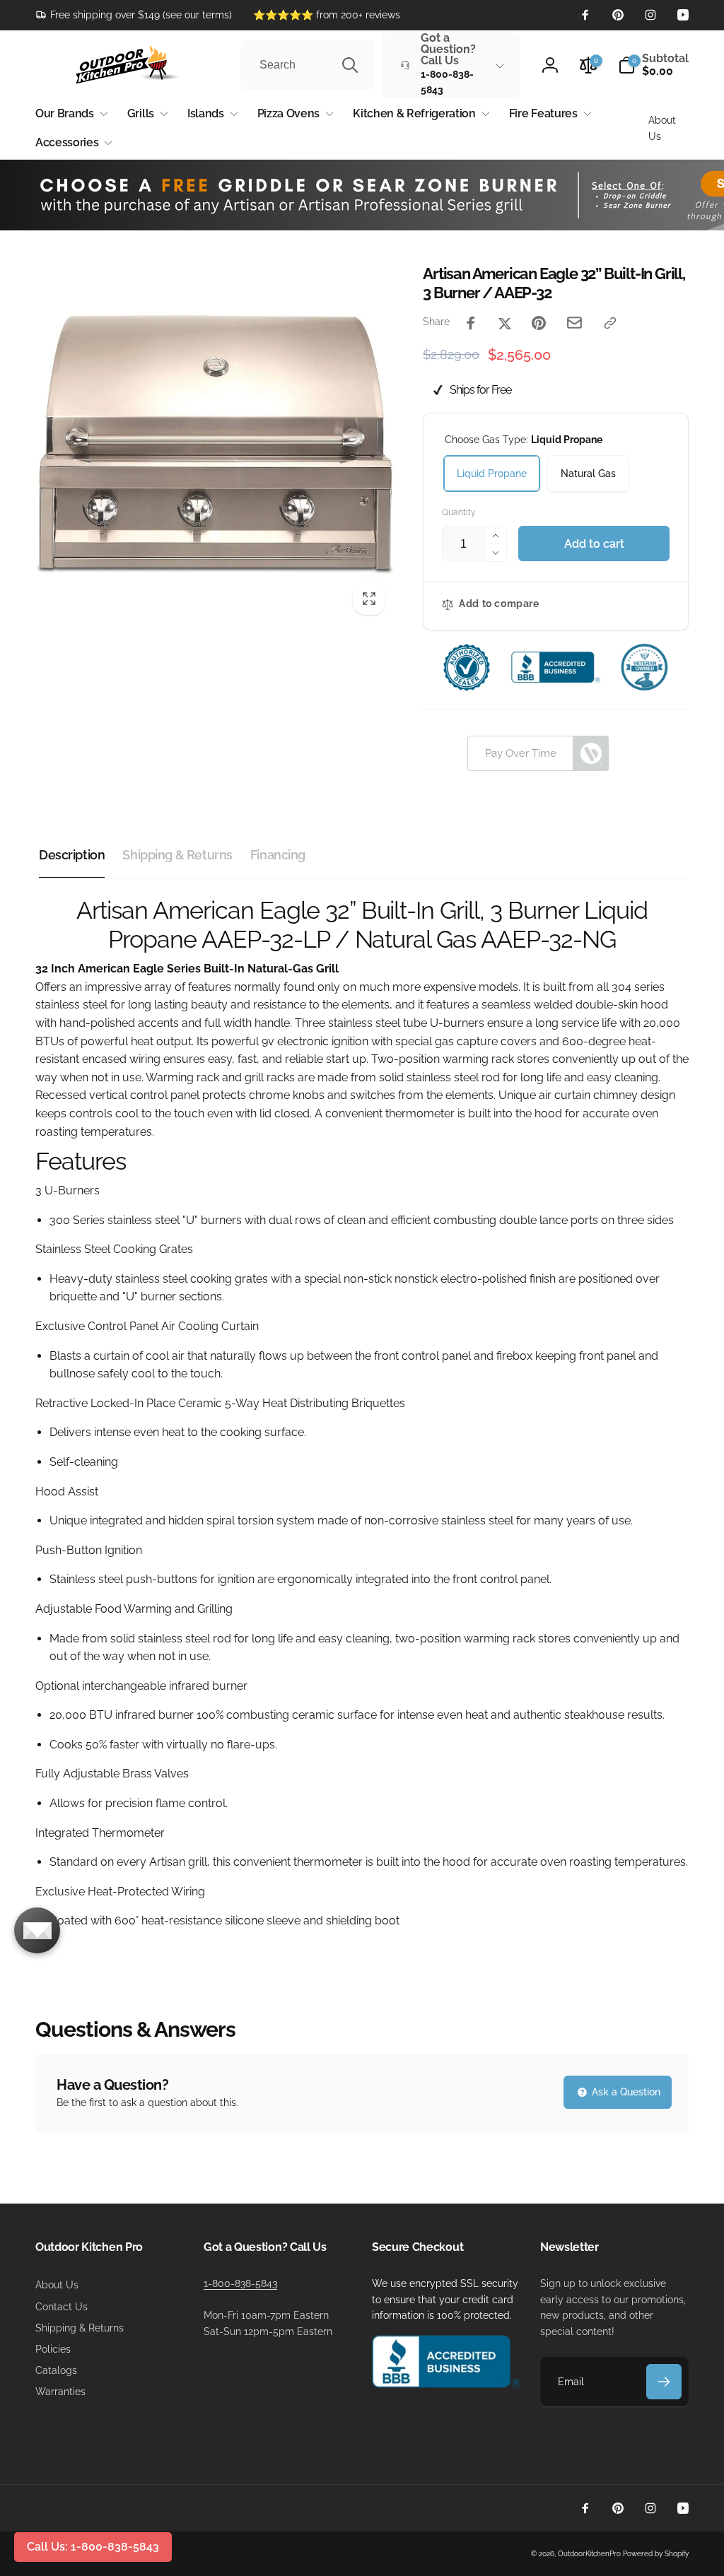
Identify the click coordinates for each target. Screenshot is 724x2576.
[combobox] (308, 65)
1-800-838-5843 (240, 2283)
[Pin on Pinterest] (539, 323)
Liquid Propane (492, 474)
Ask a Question (625, 2092)
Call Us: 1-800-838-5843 (93, 2547)
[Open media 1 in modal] (215, 444)
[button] (653, 65)
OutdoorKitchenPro (589, 2554)
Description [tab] (72, 855)
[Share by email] (574, 323)
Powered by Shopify (656, 2554)
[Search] (350, 65)
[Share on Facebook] (471, 323)
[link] (134, 15)
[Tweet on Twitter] (505, 323)
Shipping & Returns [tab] (177, 855)
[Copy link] (610, 323)
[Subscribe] (664, 2382)
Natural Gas (588, 474)
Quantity (459, 513)
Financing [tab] (278, 855)
